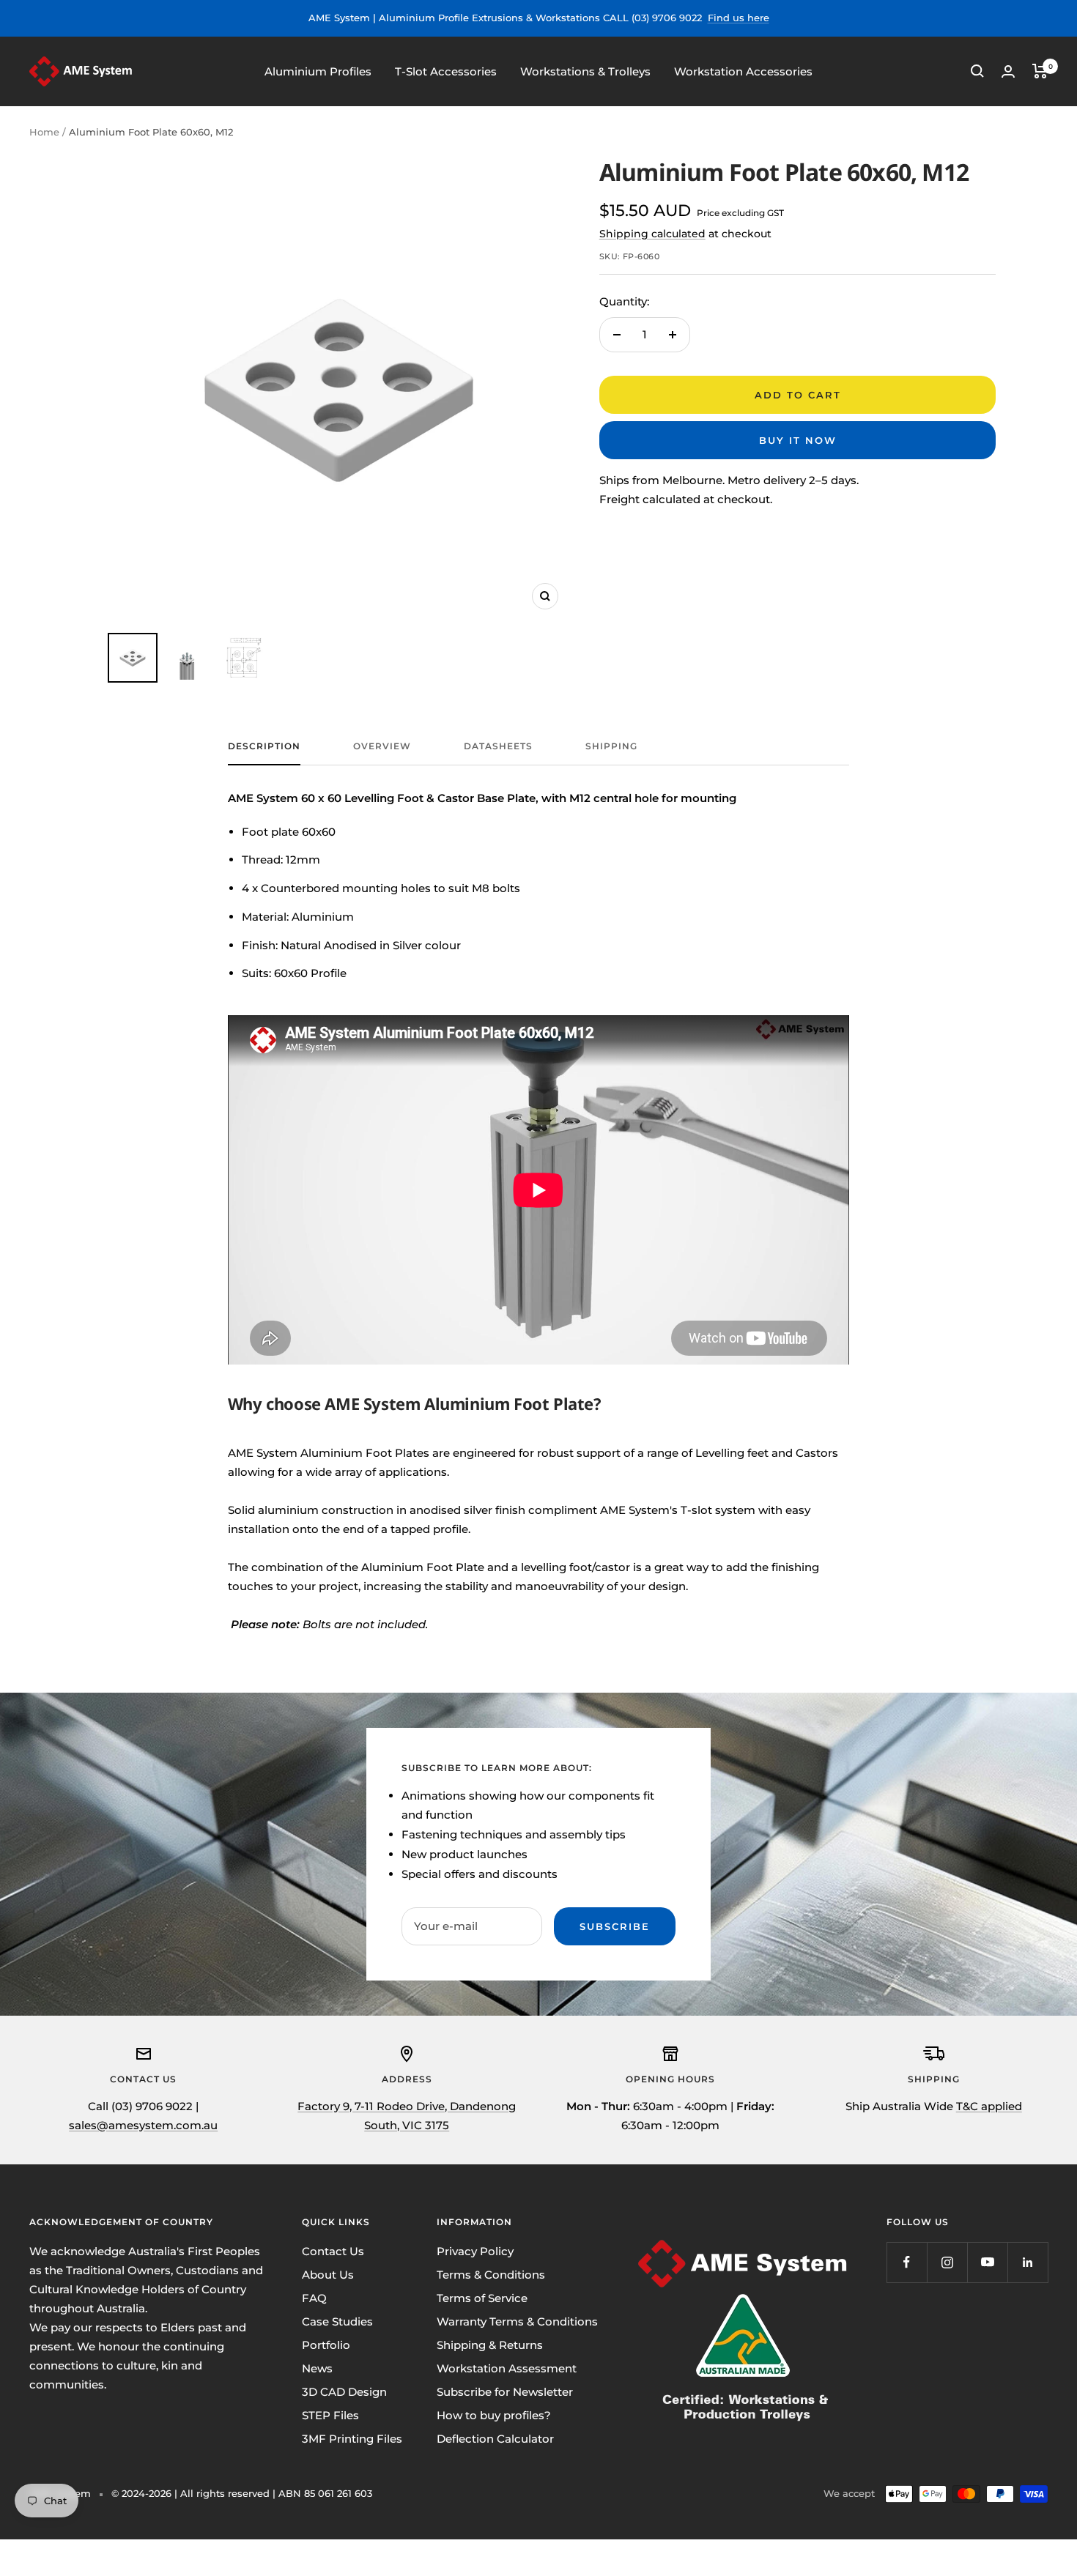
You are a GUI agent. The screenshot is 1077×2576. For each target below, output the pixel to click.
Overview (382, 746)
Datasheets (498, 746)
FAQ (314, 2298)
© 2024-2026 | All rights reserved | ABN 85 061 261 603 (242, 2493)
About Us (328, 2275)
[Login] (1008, 71)
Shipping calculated (652, 234)
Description (264, 746)
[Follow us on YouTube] (987, 2262)
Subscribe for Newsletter (505, 2392)
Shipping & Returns (490, 2345)
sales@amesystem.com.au (143, 2125)
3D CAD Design (344, 2392)
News (317, 2368)
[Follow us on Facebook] (907, 2262)
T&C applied (989, 2106)
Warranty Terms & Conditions (517, 2321)
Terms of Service (482, 2298)
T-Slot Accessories (446, 71)
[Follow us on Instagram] (947, 2262)
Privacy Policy (475, 2251)
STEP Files (330, 2415)
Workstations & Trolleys (585, 71)
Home (44, 132)
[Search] (977, 71)
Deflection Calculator (495, 2439)
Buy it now (798, 440)
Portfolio (326, 2345)
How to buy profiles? (494, 2415)
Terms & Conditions (491, 2275)
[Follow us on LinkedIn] (1028, 2262)
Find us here (739, 18)
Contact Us (333, 2251)
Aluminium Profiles (318, 71)
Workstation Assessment (507, 2368)
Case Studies (337, 2321)
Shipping (611, 746)
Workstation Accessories (743, 71)
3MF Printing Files (352, 2439)
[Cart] (1040, 71)
